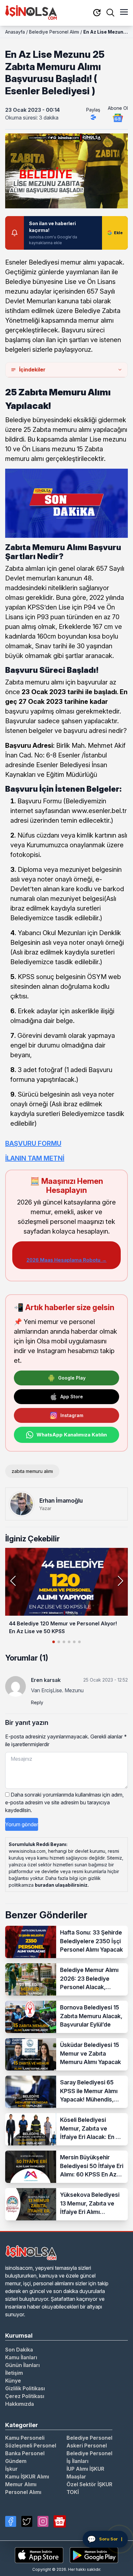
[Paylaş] (93, 117)
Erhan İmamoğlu (61, 1501)
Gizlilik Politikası (25, 2388)
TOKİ (73, 2492)
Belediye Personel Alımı (54, 32)
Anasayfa (15, 32)
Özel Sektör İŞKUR (89, 2484)
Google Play (72, 1378)
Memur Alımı (21, 2484)
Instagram (72, 1415)
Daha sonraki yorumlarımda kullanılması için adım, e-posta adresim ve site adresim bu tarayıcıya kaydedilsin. (64, 1802)
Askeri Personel (87, 2446)
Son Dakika (19, 2350)
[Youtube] (60, 2521)
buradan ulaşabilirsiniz (61, 1885)
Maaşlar (76, 2477)
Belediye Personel (89, 2438)
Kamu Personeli (25, 2438)
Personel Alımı (23, 2492)
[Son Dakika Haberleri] (97, 13)
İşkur (11, 2469)
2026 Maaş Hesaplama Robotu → (66, 1260)
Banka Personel (25, 2453)
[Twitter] (27, 2521)
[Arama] (110, 13)
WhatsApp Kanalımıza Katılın (72, 1435)
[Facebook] (11, 2521)
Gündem (16, 2461)
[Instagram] (43, 2521)
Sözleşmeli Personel (31, 2446)
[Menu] (124, 13)
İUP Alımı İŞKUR (85, 2469)
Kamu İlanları (21, 2357)
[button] (120, 1581)
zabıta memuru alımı (32, 1471)
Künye (13, 2381)
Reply (37, 1702)
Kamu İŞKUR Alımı (27, 2477)
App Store (72, 1397)
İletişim (14, 2373)
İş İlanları (77, 2461)
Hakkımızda (20, 2404)
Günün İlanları (22, 2365)
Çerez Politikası (25, 2396)
